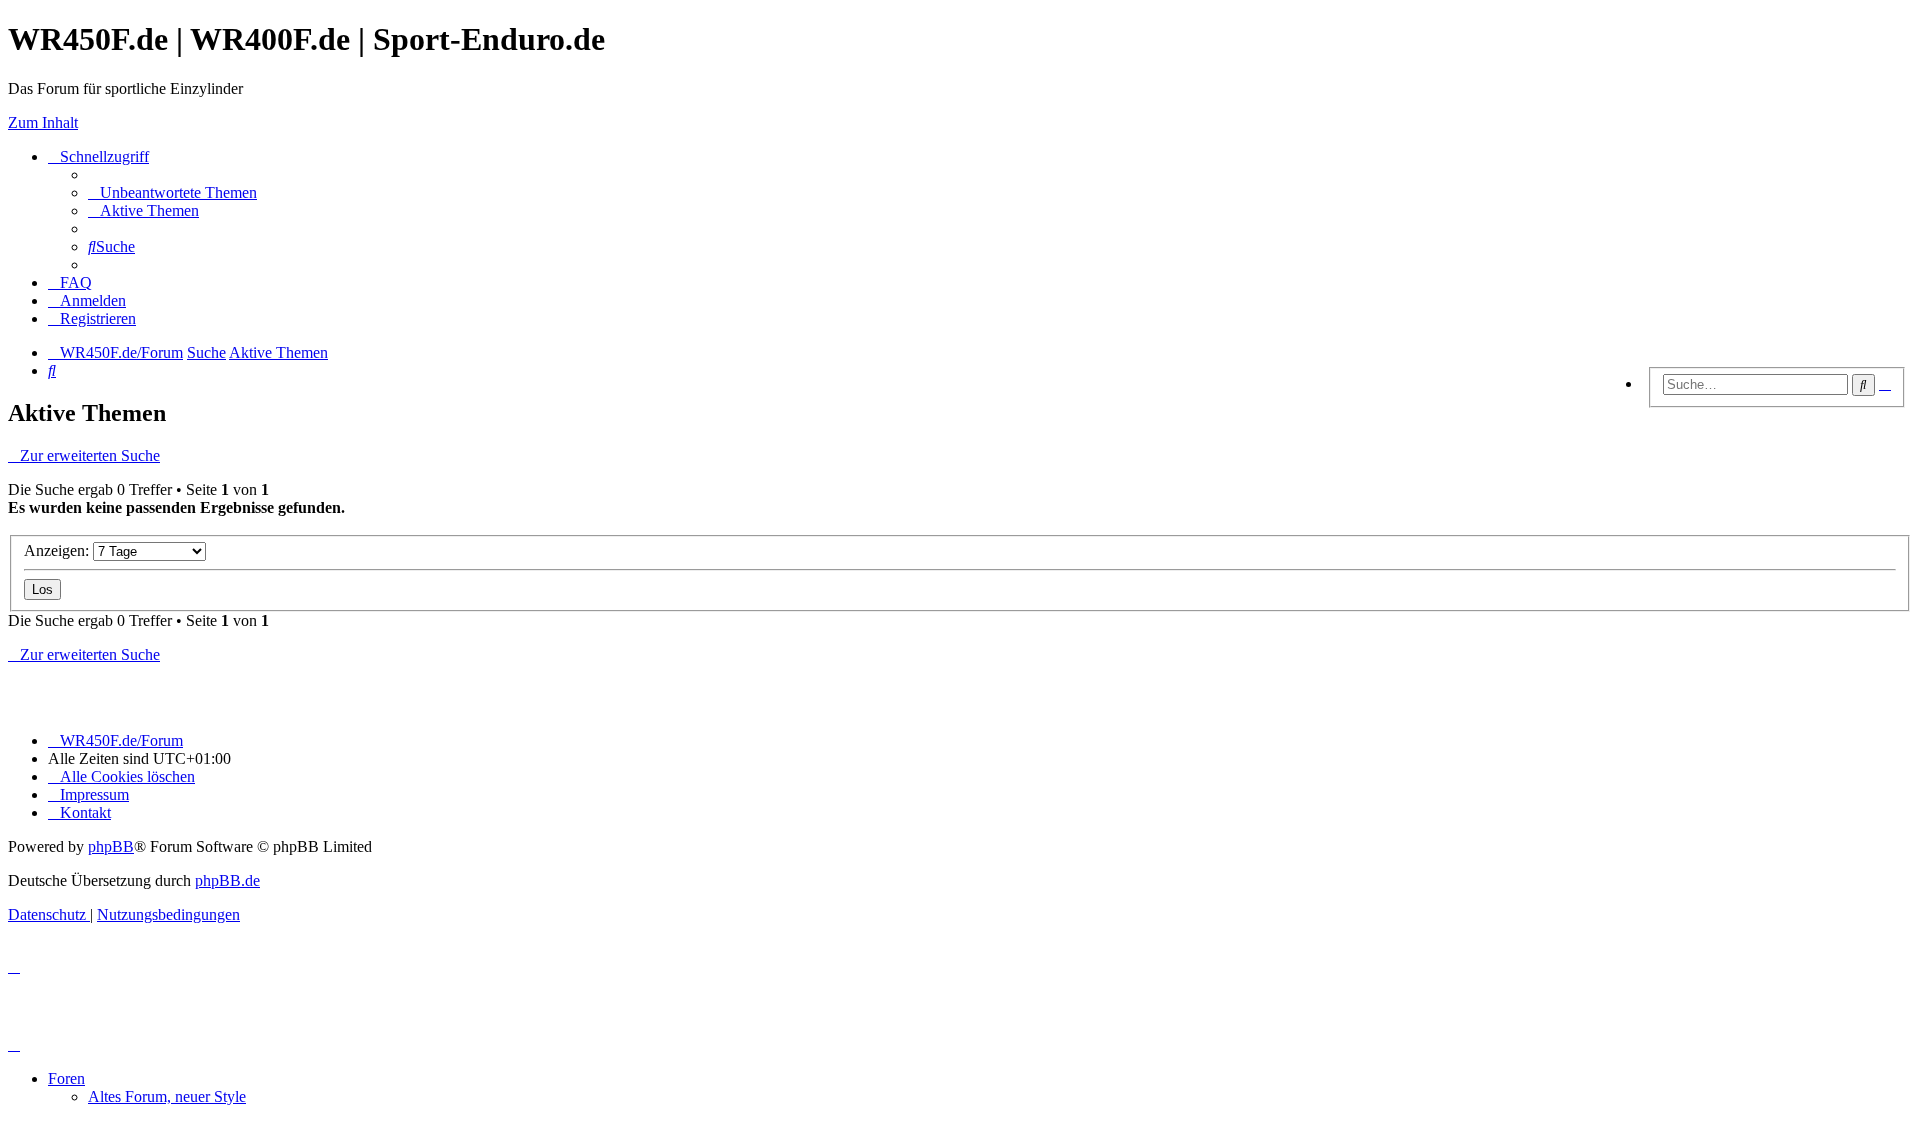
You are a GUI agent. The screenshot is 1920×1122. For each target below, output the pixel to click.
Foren (66, 1078)
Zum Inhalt (43, 122)
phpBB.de (227, 880)
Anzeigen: (58, 550)
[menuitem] (172, 192)
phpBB (111, 846)
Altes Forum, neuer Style (167, 1096)
